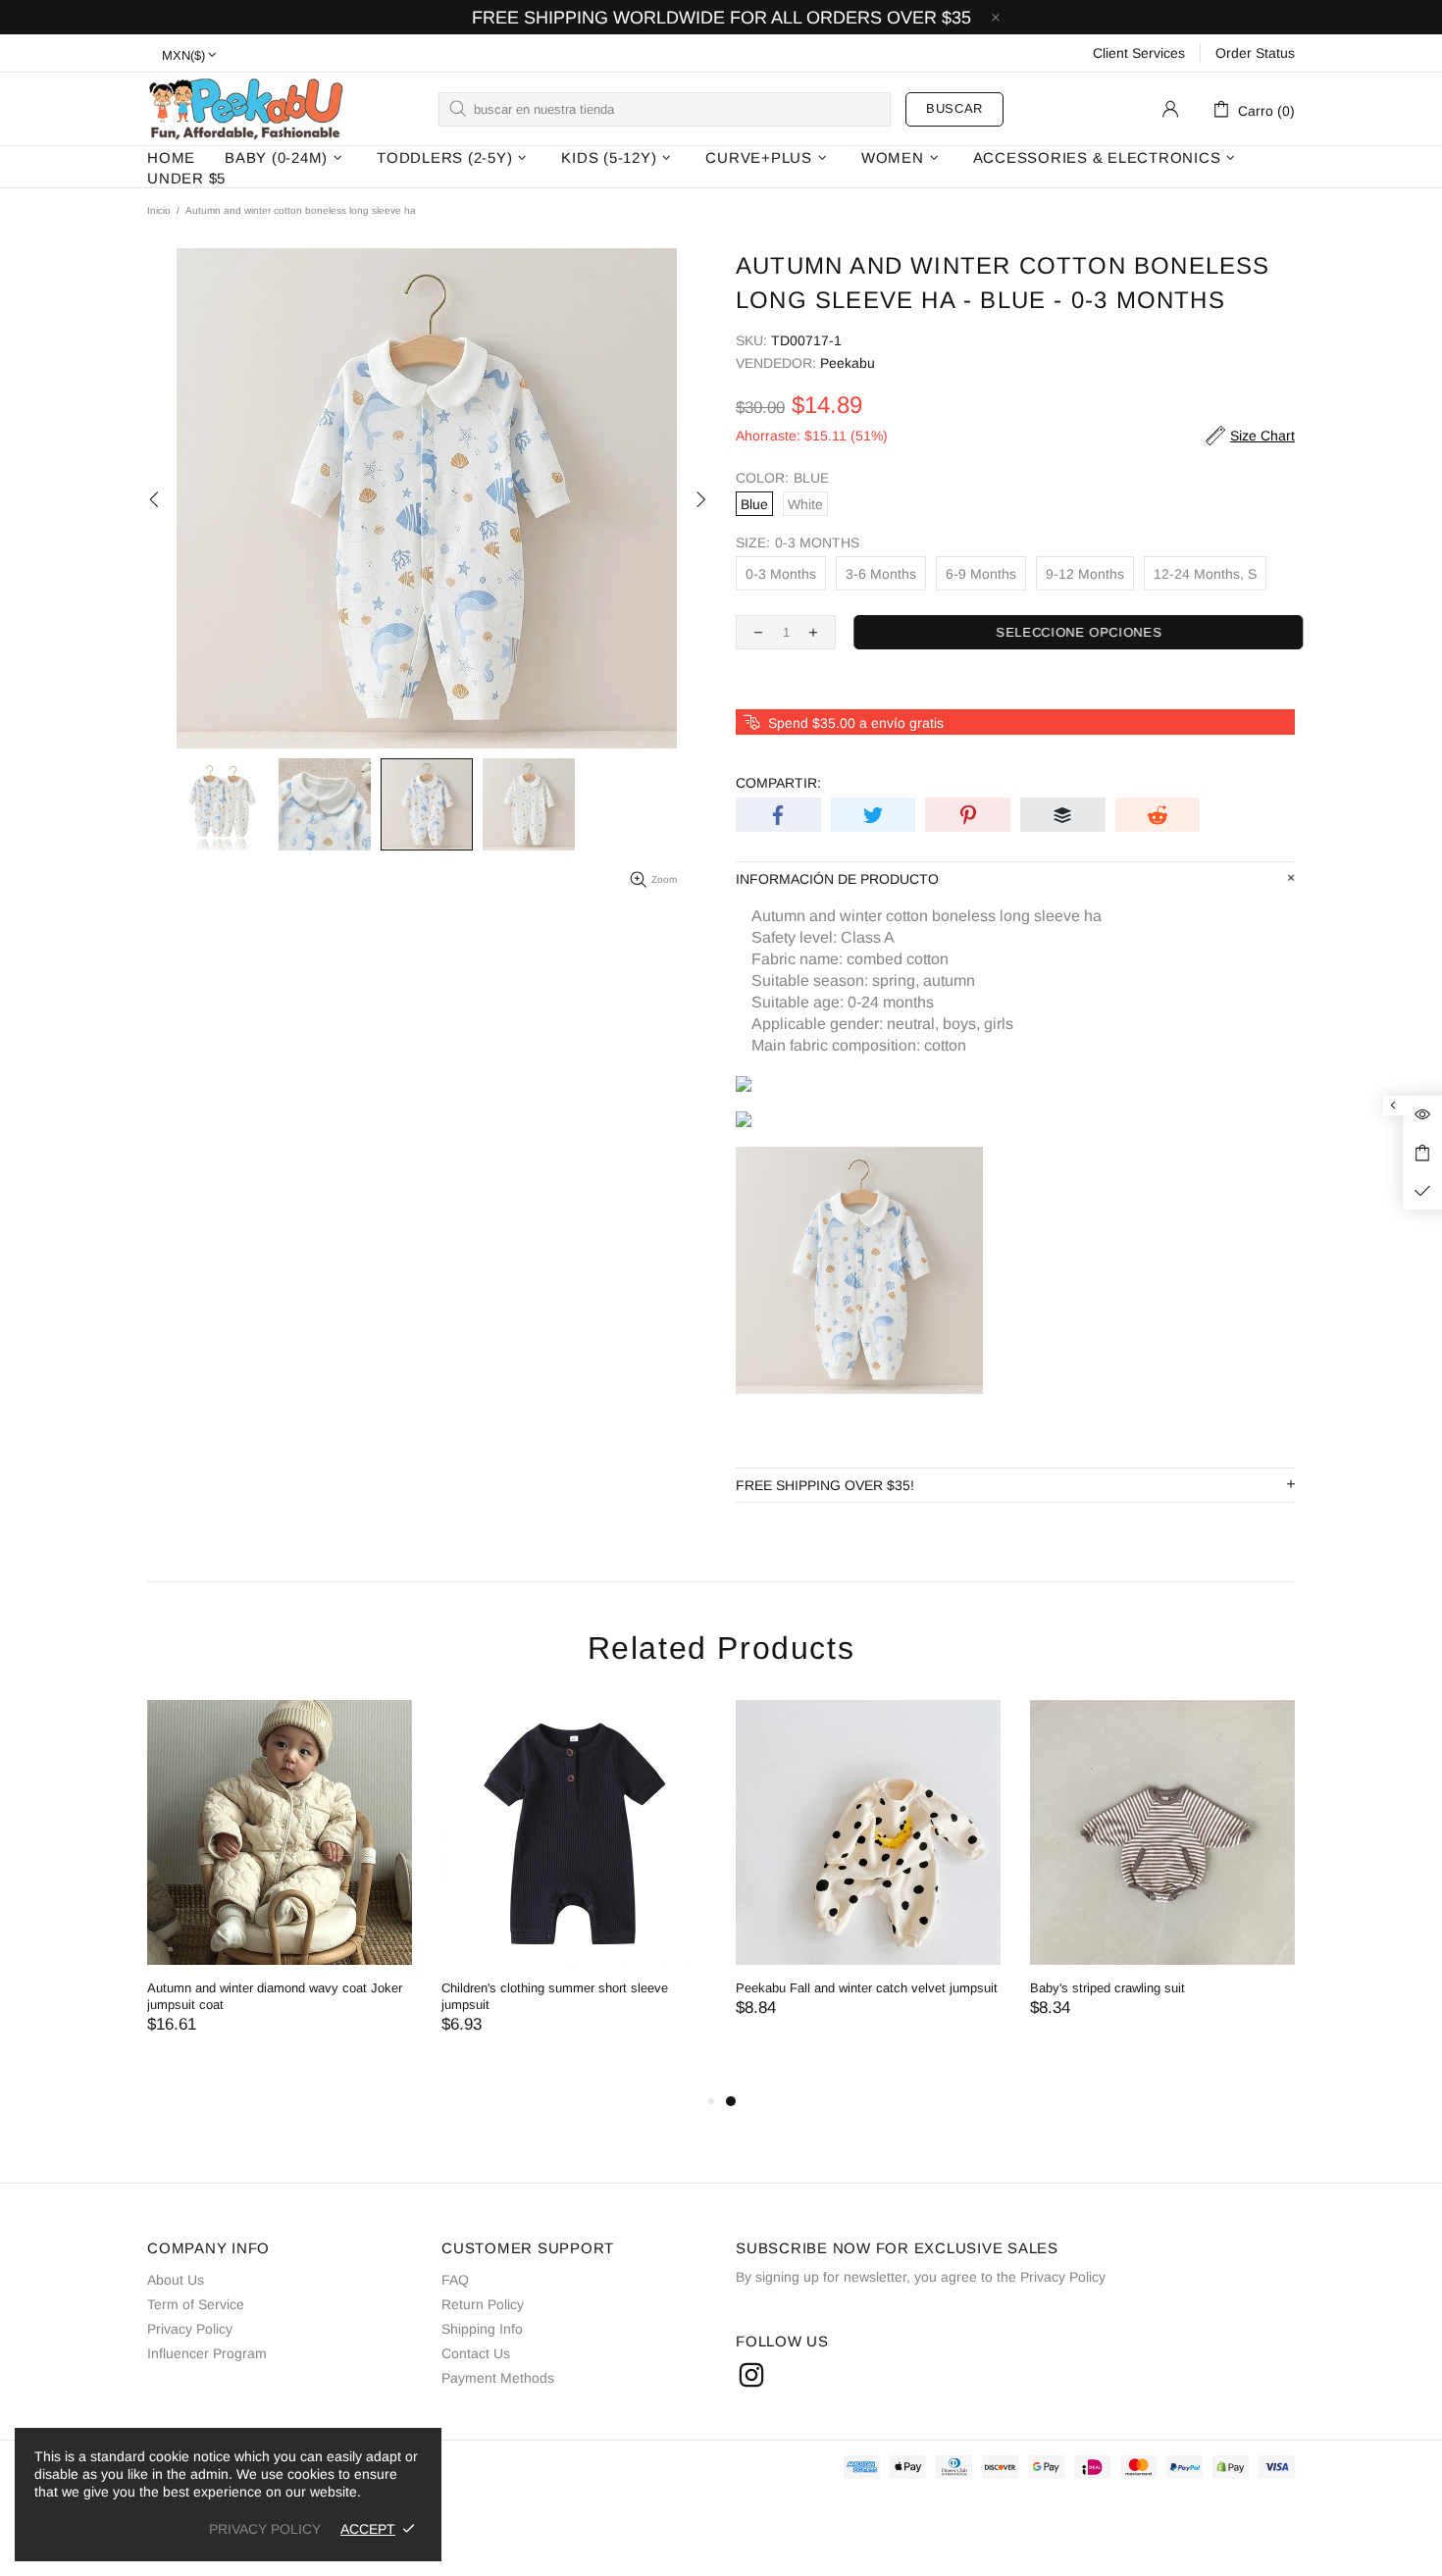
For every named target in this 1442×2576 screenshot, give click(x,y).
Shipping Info (482, 2329)
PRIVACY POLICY (265, 2529)
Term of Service (196, 2304)
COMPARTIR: (778, 783)
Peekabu (245, 108)
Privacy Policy (190, 2329)
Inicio (159, 210)
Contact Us (476, 2353)
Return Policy (483, 2304)
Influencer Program (207, 2353)
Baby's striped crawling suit (1107, 1988)
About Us (176, 2280)
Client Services (1139, 53)
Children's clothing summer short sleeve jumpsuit (555, 1996)
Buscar (954, 108)
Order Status (1255, 53)
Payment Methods (498, 2378)
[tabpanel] (868, 1878)
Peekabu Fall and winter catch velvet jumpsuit (867, 1988)
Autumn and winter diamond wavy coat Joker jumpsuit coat (275, 1996)
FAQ (455, 2280)
